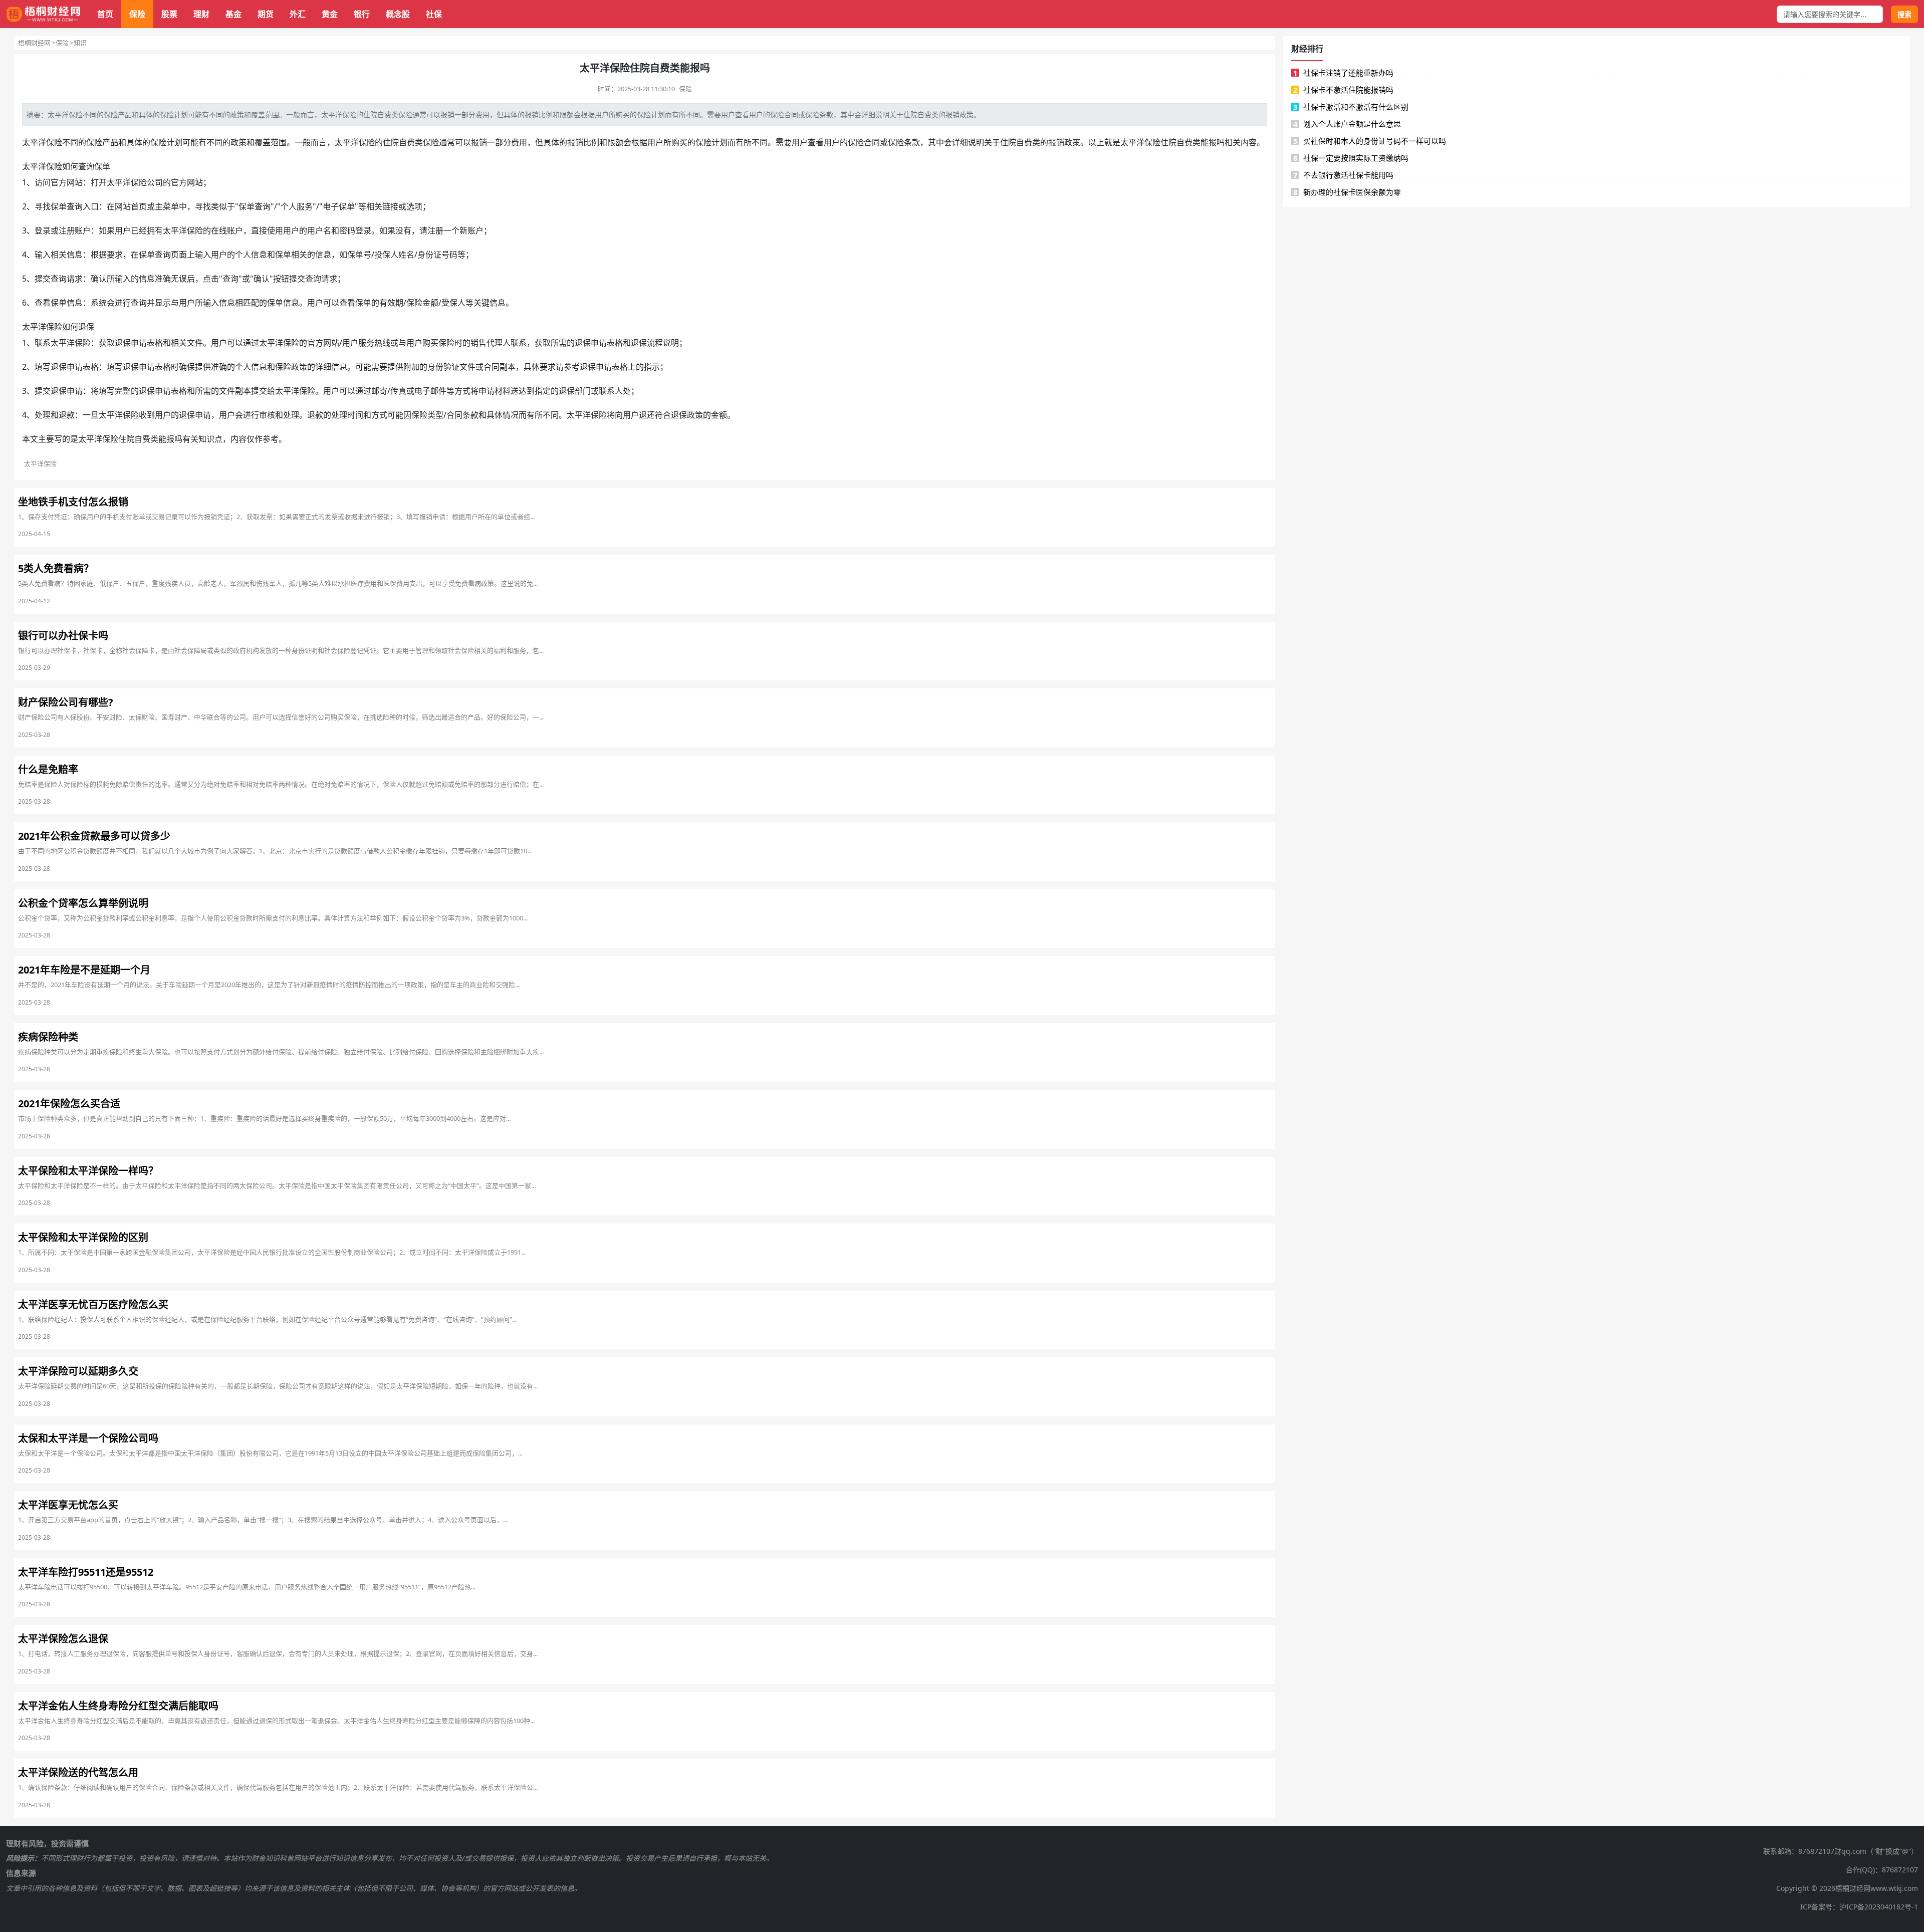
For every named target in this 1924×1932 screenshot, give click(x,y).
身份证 (429, 255)
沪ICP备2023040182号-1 (1879, 1907)
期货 (266, 14)
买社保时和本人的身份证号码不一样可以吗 (1370, 141)
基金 (233, 14)
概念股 (398, 14)
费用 (483, 114)
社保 (434, 14)
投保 (382, 255)
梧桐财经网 (34, 43)
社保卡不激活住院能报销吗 (1344, 90)
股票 (169, 14)
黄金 (330, 14)
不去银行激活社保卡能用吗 (1344, 175)
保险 (137, 14)
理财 (201, 14)
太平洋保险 (339, 114)
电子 (331, 206)
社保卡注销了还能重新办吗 (1344, 73)
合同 (791, 114)
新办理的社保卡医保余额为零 (1347, 192)
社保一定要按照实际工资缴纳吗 (1351, 158)
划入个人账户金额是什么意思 (1347, 124)
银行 (362, 14)
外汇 (298, 14)
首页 (105, 14)
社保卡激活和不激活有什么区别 (1351, 107)
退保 (86, 327)
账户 (83, 230)
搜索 (1904, 14)
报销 (447, 114)
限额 (567, 114)
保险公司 (147, 182)
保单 (102, 166)
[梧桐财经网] (44, 14)
